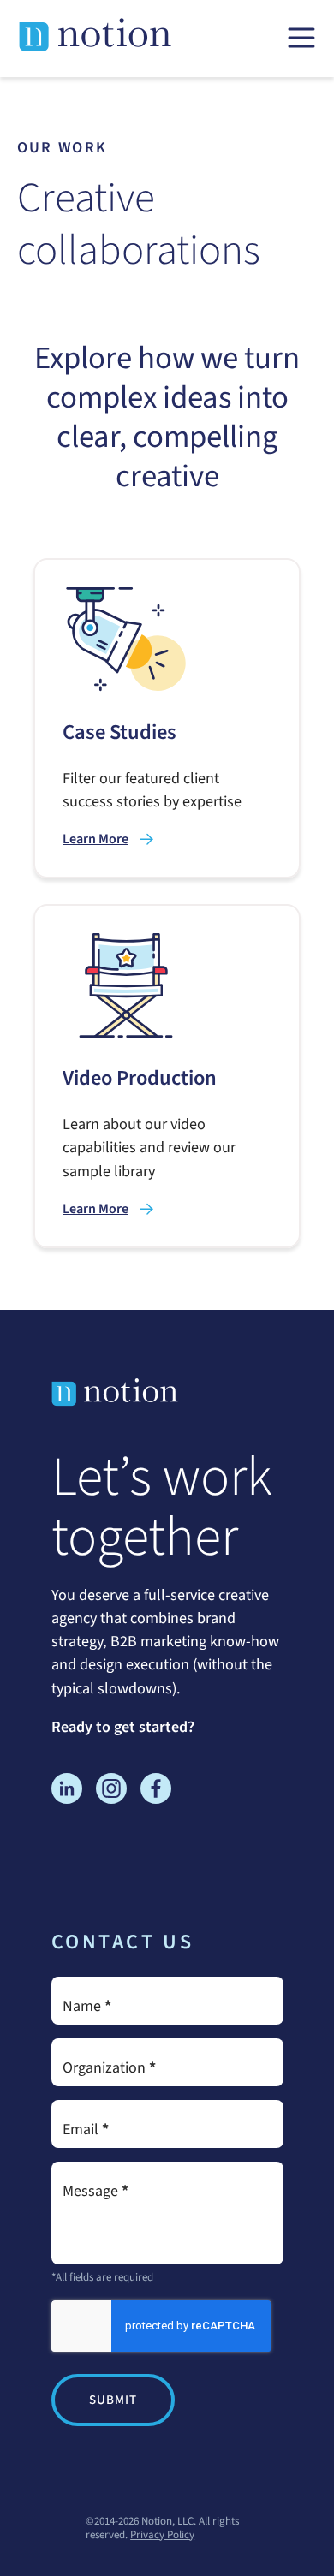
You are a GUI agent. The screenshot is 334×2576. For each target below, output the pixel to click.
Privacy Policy (162, 2535)
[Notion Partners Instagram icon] (111, 1792)
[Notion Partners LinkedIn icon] (67, 1792)
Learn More (95, 839)
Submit (113, 2400)
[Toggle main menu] (301, 39)
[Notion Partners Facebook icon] (156, 1792)
